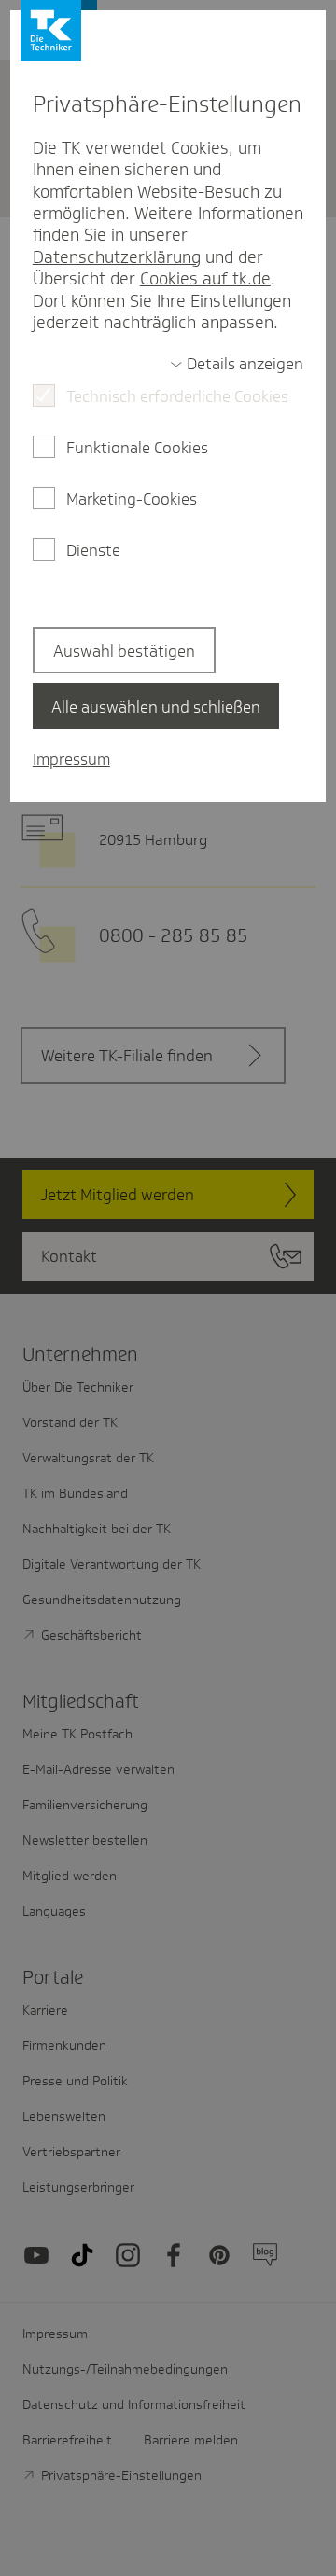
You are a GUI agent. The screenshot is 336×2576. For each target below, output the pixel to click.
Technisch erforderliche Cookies (177, 396)
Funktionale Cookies (137, 448)
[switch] (237, 364)
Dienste (93, 550)
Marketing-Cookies (132, 499)
